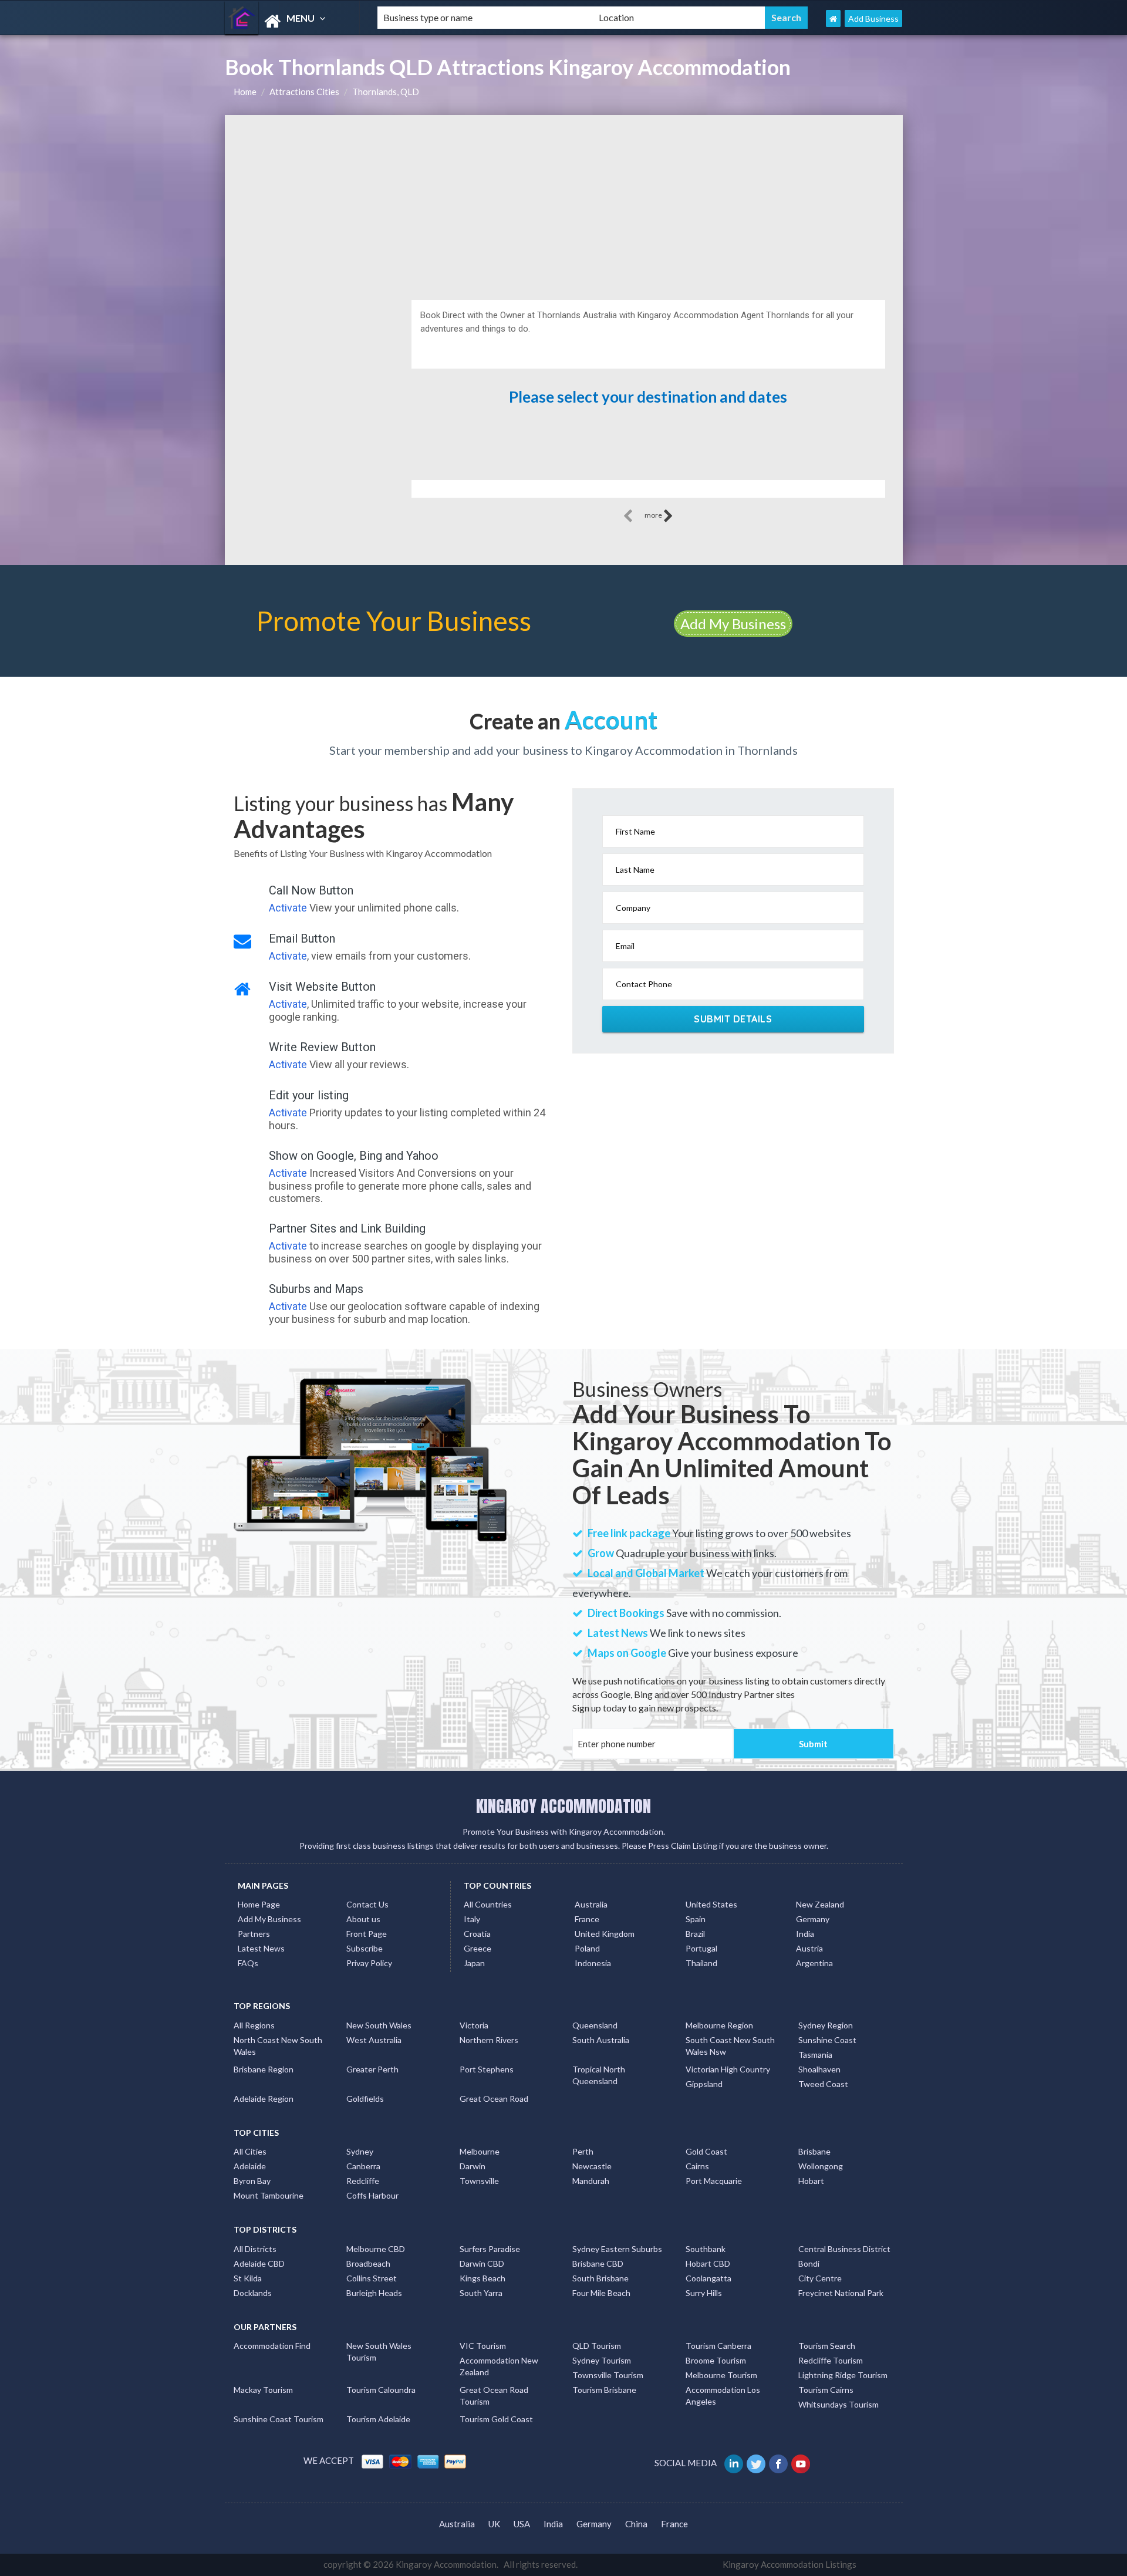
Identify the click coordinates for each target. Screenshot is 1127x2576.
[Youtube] (802, 2463)
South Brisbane (600, 2278)
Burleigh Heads (374, 2293)
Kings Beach (482, 2278)
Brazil (695, 1934)
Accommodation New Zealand (499, 2366)
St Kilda (248, 2278)
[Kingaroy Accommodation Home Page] (833, 18)
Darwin (473, 2166)
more (654, 515)
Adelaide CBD (259, 2263)
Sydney (360, 2151)
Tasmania (815, 2055)
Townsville (479, 2181)
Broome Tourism (716, 2360)
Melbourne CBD (376, 2249)
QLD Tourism (597, 2346)
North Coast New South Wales (278, 2046)
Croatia (477, 1934)
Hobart (811, 2181)
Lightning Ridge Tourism (843, 2375)
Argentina (814, 1963)
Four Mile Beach (601, 2293)
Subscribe (365, 1948)
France (587, 1919)
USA (522, 2524)
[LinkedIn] (735, 2463)
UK (494, 2524)
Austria (809, 1948)
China (636, 2524)
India (805, 1934)
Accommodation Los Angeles (723, 2396)
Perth (583, 2151)
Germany (813, 1919)
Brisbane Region (264, 2069)
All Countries (488, 1904)
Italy (472, 1919)
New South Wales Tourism (379, 2352)
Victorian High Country (728, 2069)
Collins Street (372, 2278)
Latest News (261, 1948)
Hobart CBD (708, 2263)
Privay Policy (369, 1963)
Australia (591, 1904)
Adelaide (250, 2166)
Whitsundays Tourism (838, 2404)
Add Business (873, 18)
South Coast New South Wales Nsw (730, 2046)
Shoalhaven (819, 2069)
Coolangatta (708, 2278)
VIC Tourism (483, 2346)
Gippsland (704, 2084)
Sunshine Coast (827, 2040)
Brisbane (814, 2151)
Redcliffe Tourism (831, 2360)
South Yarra (481, 2293)
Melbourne (480, 2151)
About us (363, 1919)
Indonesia (593, 1963)
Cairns (697, 2166)
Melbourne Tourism (721, 2375)
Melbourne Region (719, 2025)
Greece (478, 1948)
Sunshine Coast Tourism (279, 2419)
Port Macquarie (714, 2181)
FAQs (248, 1963)
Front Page (367, 1934)
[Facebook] (779, 2463)
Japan (474, 1963)
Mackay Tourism (263, 2390)
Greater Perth (372, 2069)
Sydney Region (826, 2025)
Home (245, 92)
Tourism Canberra (718, 2346)
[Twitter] (757, 2463)
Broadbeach (368, 2263)
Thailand (701, 1963)
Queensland (595, 2025)
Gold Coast (706, 2151)
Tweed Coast (823, 2084)
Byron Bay (252, 2181)
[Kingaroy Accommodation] (291, 21)
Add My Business (733, 624)
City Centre (820, 2278)
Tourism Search (827, 2346)
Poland (587, 1948)
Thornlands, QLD (386, 92)
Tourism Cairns (826, 2390)
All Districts (255, 2249)
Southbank (706, 2249)
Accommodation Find (272, 2346)
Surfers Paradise (490, 2249)
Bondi (809, 2263)
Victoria (474, 2025)
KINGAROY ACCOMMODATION (563, 1806)
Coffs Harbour (372, 2195)
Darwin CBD (482, 2263)
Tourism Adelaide (378, 2419)
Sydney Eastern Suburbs (617, 2249)
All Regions (254, 2025)
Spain (696, 1919)
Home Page (259, 1904)
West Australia (374, 2040)
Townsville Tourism (608, 2375)
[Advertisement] (564, 203)
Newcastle (592, 2166)
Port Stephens (487, 2069)
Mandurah (591, 2181)
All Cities (250, 2151)
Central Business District (844, 2249)
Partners (254, 1934)
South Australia (601, 2040)
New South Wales (379, 2025)
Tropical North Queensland (599, 2075)
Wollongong (821, 2166)
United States (711, 1904)
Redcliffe (363, 2181)
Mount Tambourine (269, 2195)
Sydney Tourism (602, 2360)
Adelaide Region (264, 2099)
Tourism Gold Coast (496, 2419)
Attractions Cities (304, 92)
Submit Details (733, 1019)
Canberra (363, 2166)
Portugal (701, 1948)
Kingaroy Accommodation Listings (789, 2564)
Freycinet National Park (841, 2293)
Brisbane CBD (598, 2263)
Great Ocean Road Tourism (494, 2396)
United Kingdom (605, 1934)
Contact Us (367, 1904)
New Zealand (820, 1904)
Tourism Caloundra (381, 2390)
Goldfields (365, 2099)
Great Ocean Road (494, 2099)
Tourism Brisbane (604, 2390)
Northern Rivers (489, 2040)
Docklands (253, 2293)
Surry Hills (704, 2293)
